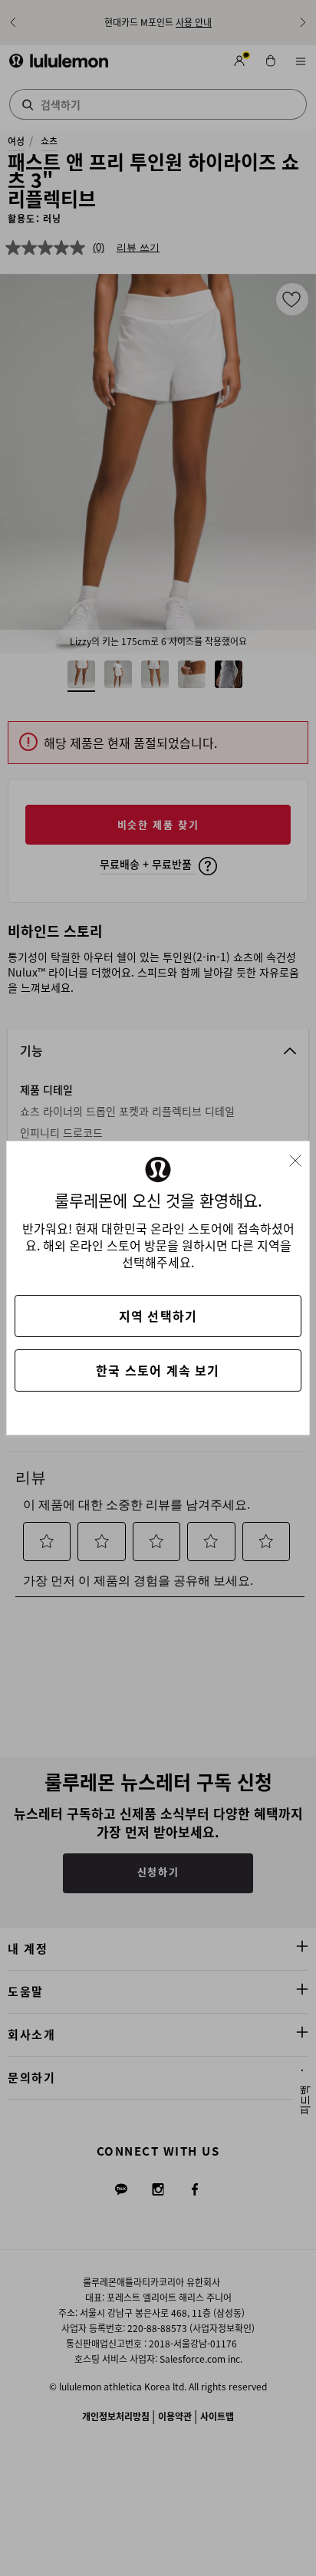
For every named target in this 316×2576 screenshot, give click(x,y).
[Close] (301, 1156)
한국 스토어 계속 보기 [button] (158, 1370)
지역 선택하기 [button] (158, 1316)
